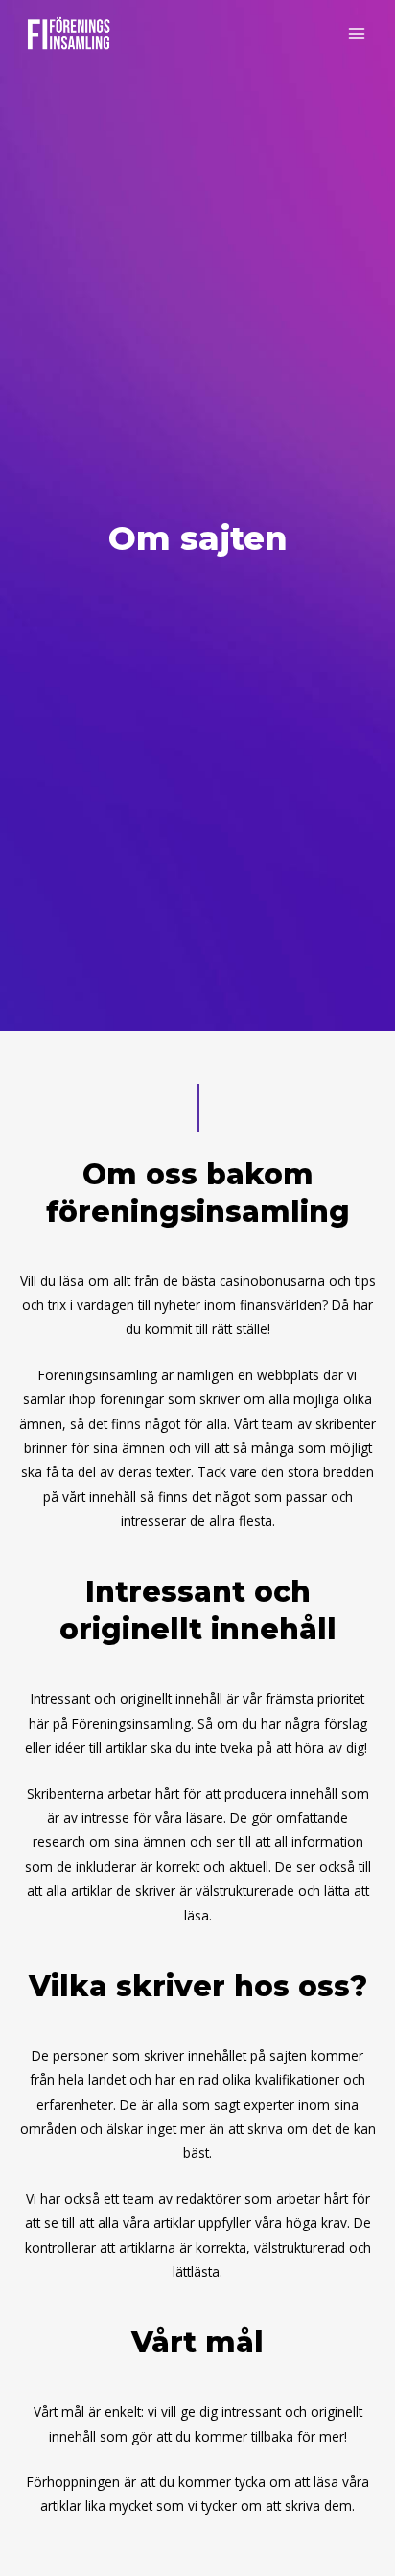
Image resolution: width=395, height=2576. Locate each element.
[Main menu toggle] (357, 34)
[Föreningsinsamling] (67, 34)
